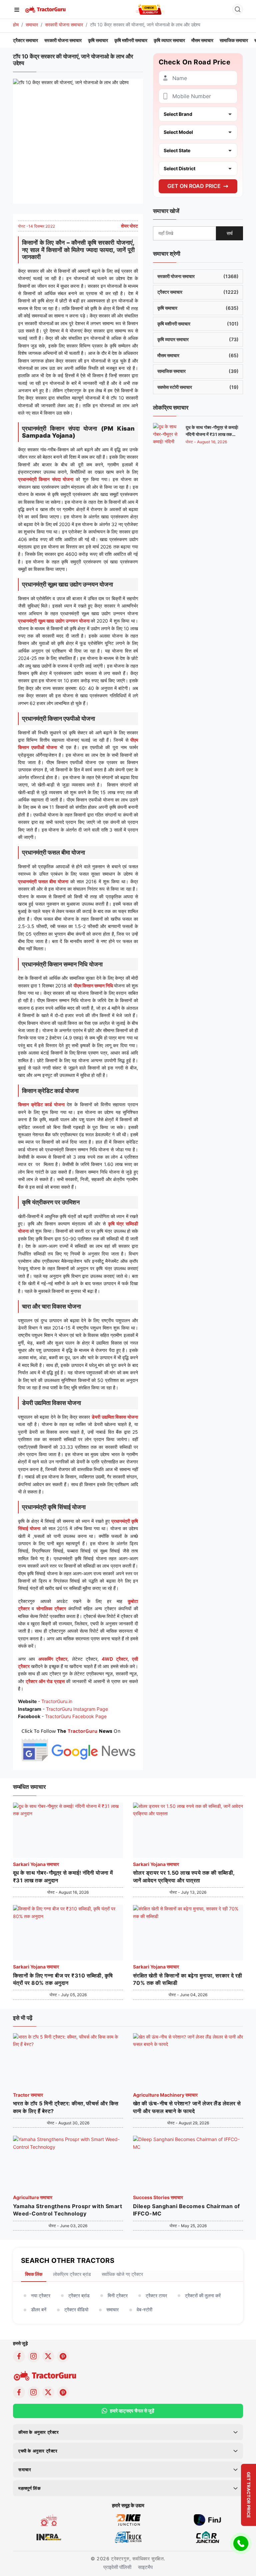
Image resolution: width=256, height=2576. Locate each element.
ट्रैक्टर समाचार (25, 40)
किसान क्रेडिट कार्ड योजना (41, 1104)
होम (16, 25)
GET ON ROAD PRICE (194, 186)
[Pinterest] (63, 2356)
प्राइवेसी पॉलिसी (117, 2567)
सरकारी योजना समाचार (64, 25)
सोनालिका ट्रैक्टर (51, 1608)
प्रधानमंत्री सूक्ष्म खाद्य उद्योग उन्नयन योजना (54, 621)
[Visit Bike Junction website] (128, 2519)
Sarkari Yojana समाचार (36, 1864)
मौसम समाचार (202, 40)
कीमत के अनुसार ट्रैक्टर (39, 2432)
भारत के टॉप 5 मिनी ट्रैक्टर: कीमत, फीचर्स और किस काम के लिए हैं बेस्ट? (66, 2107)
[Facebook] (19, 2356)
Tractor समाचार (28, 2095)
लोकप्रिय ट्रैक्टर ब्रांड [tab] (72, 2274)
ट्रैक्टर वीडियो (76, 2309)
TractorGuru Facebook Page (76, 1716)
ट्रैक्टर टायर (156, 2295)
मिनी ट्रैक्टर (118, 2295)
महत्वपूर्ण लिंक (29, 2488)
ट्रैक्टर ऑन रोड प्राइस (45, 1681)
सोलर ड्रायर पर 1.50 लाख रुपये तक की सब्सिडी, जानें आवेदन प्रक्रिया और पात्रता (184, 1876)
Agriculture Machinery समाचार (165, 2095)
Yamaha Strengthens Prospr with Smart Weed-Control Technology (67, 2210)
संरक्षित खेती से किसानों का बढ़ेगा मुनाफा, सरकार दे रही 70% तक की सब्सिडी (187, 1979)
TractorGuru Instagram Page (77, 1709)
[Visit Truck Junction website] (128, 2536)
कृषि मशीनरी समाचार (131, 40)
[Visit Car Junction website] (207, 2536)
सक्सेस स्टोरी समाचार (198, 387)
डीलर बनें (39, 2309)
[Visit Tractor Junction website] (49, 2519)
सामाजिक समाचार (234, 40)
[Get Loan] (150, 9)
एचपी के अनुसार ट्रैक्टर (38, 2451)
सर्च (230, 233)
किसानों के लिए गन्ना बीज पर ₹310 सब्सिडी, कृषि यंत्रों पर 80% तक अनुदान (63, 1979)
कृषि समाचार (98, 40)
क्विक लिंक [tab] (34, 2274)
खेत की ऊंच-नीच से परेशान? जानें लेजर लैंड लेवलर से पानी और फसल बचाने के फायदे (187, 2107)
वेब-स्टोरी (144, 2309)
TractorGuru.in (57, 1701)
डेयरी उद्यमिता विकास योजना (115, 1417)
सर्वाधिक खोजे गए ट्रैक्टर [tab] (122, 2274)
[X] (48, 2356)
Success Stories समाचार (158, 2197)
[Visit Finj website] (207, 2519)
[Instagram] (34, 2356)
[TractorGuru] (46, 9)
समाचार (32, 25)
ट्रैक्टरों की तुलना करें (203, 2295)
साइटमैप (145, 2567)
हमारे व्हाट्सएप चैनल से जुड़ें (132, 2411)
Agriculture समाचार (33, 2197)
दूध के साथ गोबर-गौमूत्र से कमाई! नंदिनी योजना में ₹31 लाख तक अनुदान (212, 434)
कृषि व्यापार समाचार (169, 40)
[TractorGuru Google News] (78, 1744)
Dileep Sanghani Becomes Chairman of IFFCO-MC (186, 2210)
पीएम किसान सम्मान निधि (93, 986)
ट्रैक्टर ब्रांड (79, 2295)
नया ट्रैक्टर (41, 2295)
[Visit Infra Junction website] (49, 2536)
